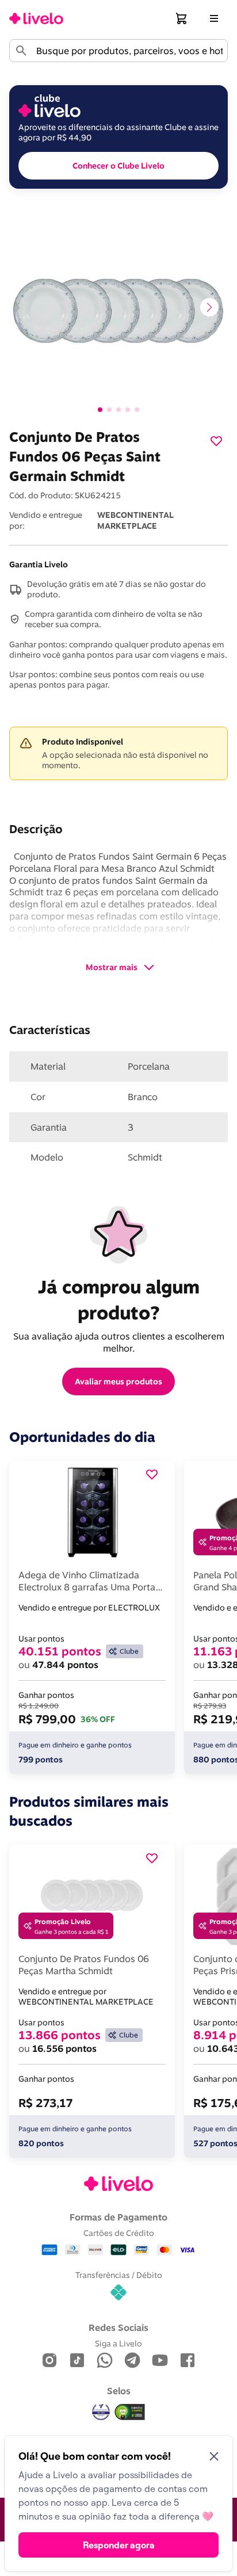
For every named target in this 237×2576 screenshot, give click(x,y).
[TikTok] (77, 2361)
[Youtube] (160, 2361)
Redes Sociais (118, 2327)
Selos (119, 2391)
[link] (36, 18)
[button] (182, 18)
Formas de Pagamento (118, 2217)
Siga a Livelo (118, 2343)
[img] (130, 2412)
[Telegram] (132, 2361)
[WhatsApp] (105, 2361)
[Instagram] (49, 2361)
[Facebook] (188, 2361)
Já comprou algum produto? (121, 1300)
